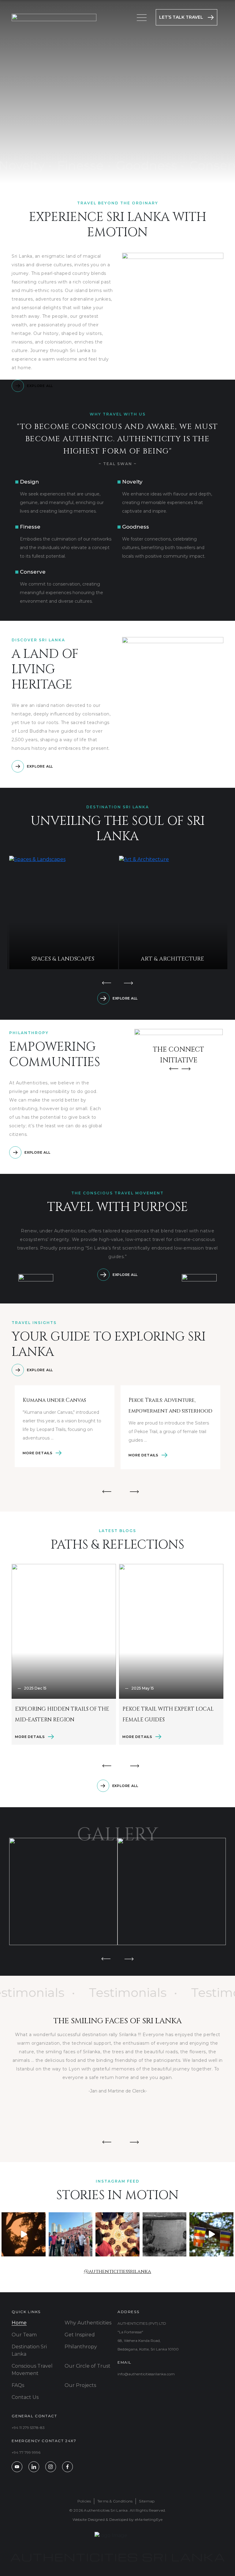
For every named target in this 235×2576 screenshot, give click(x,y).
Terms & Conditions (115, 2501)
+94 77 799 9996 (26, 2452)
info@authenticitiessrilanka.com (146, 2374)
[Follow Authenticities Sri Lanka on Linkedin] (34, 2467)
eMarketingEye (149, 2519)
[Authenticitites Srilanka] (54, 17)
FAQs (18, 2385)
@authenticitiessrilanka (117, 2271)
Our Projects (80, 2385)
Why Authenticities (88, 2323)
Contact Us (25, 2397)
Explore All (40, 386)
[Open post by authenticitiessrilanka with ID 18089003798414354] (24, 2234)
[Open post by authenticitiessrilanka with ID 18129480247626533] (117, 2234)
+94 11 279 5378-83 (28, 2428)
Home (19, 2323)
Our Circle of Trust (88, 2366)
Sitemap (147, 2501)
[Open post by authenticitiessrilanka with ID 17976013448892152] (211, 2234)
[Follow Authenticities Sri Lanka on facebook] (67, 2467)
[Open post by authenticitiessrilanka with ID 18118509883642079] (71, 2234)
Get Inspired (80, 2335)
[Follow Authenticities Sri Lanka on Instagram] (51, 2467)
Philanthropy (81, 2347)
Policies (84, 2501)
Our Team (24, 2335)
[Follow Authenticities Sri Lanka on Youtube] (17, 2467)
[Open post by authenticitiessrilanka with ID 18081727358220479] (165, 2234)
